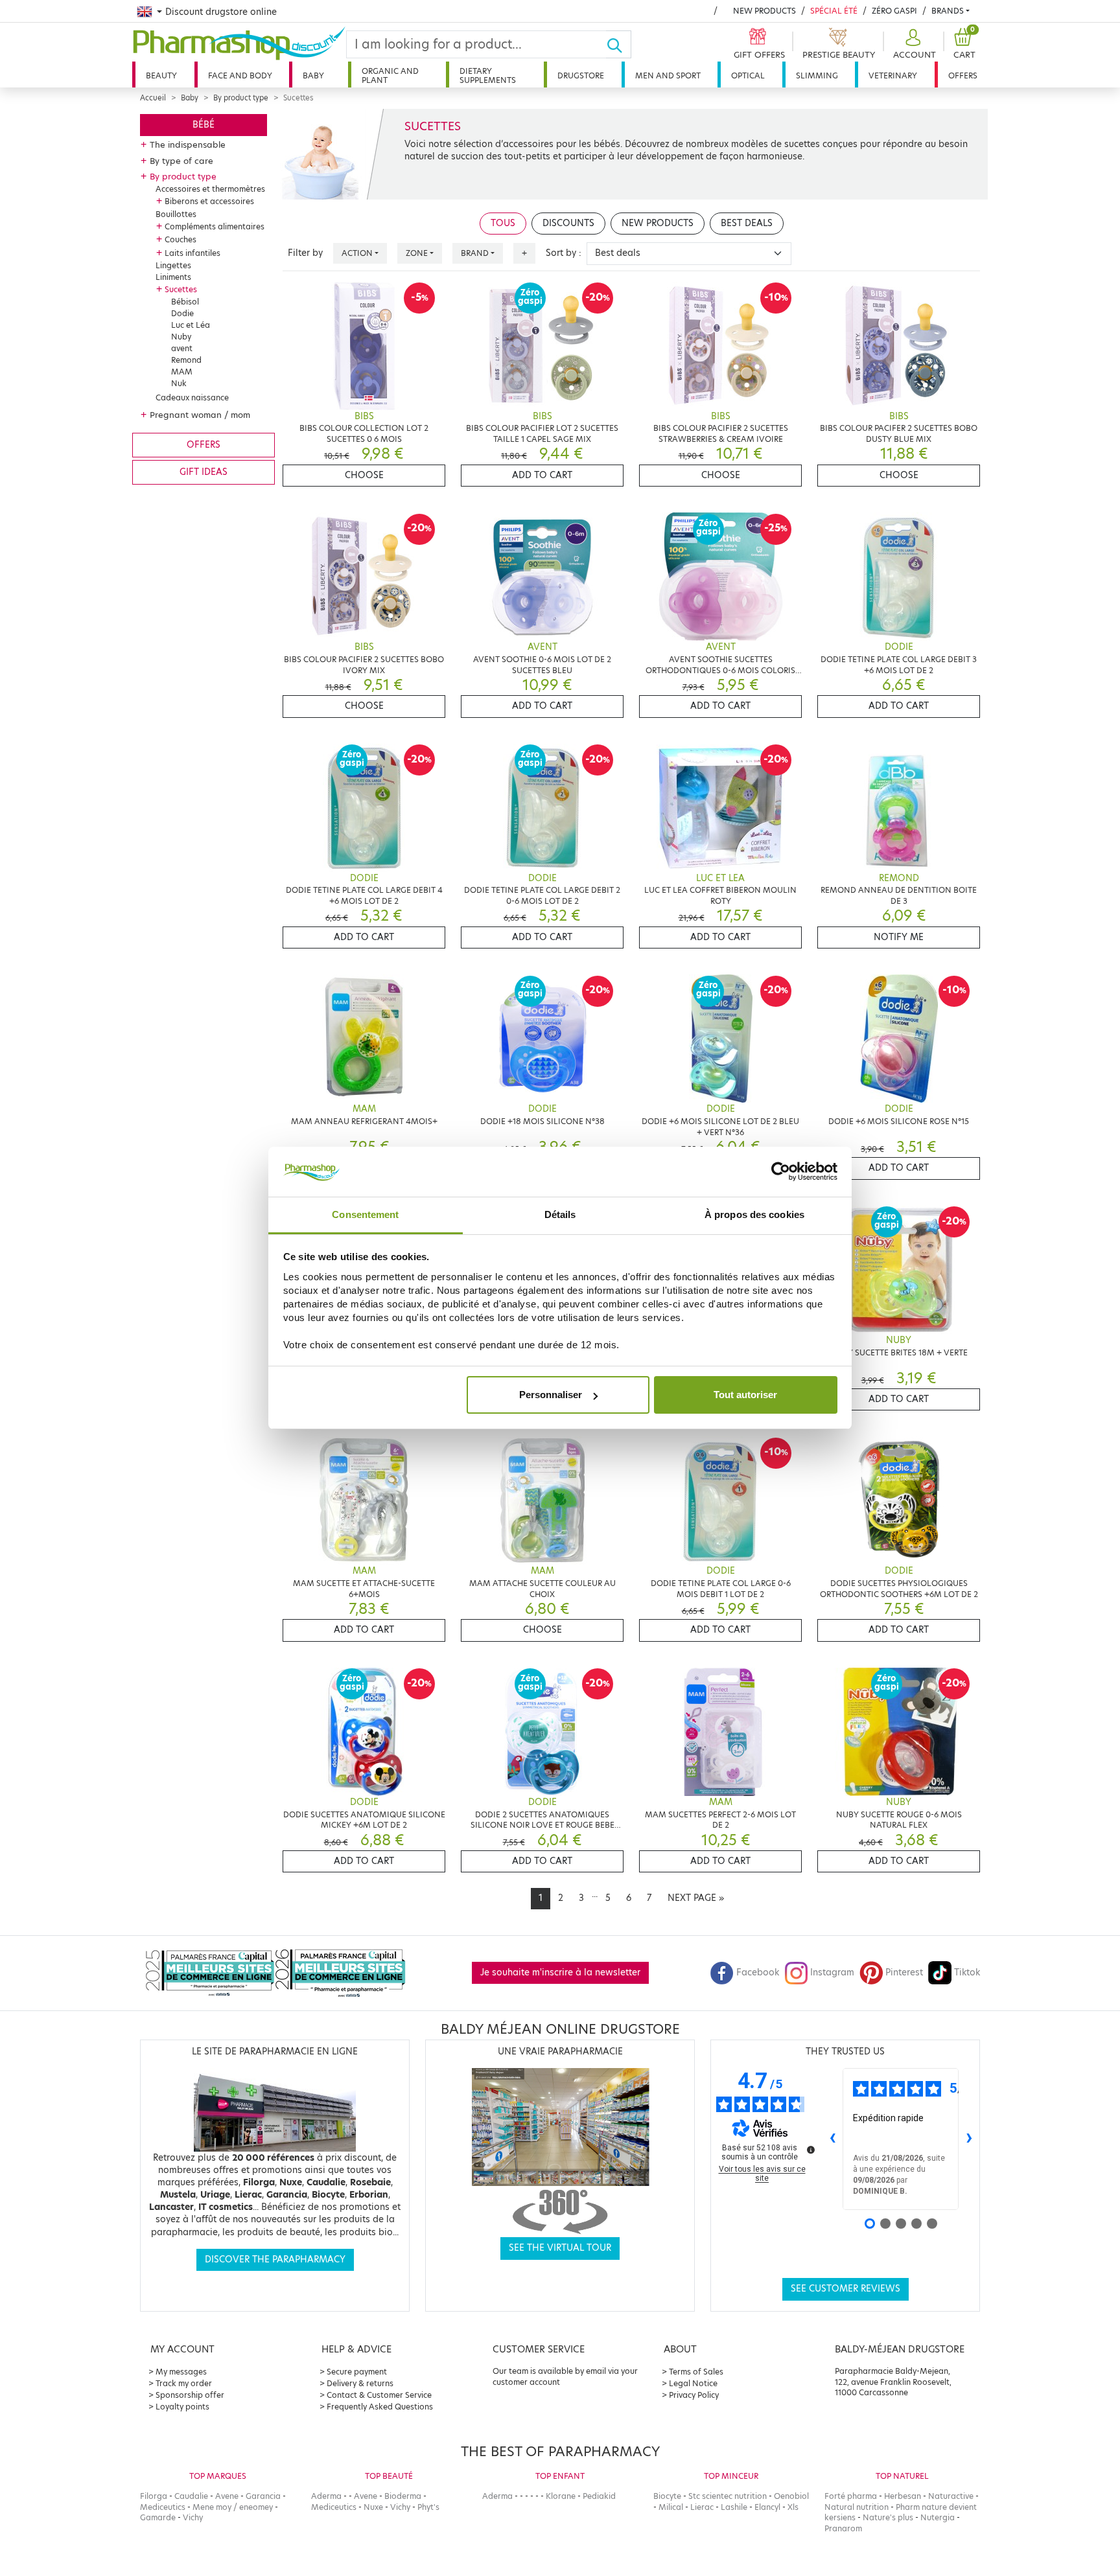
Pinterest (904, 1972)
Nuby (181, 337)
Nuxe (373, 2507)
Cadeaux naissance (192, 397)
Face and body (240, 75)
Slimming (817, 75)
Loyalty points (182, 2407)
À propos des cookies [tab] (754, 1214)
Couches (181, 239)
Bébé (204, 125)
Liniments (173, 277)
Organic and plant (390, 75)
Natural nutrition (857, 2507)
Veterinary (893, 75)
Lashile (734, 2507)
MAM (182, 372)
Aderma (326, 2496)
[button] (913, 44)
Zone (417, 253)
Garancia (263, 2496)
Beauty (161, 75)
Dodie (182, 313)
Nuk (179, 383)
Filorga (154, 2496)
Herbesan (903, 2496)
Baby (313, 75)
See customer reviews (846, 2289)
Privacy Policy (694, 2395)
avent (182, 348)
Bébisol (185, 302)
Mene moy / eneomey (233, 2507)
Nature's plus (888, 2517)
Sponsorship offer (190, 2395)
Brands (948, 11)
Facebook (758, 1972)
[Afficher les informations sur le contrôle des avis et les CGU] (811, 2150)
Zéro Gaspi (894, 11)
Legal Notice (693, 2383)
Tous (503, 223)
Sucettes (181, 289)
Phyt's (428, 2507)
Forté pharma (851, 2496)
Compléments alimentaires (215, 226)
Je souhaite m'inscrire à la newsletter (560, 1972)
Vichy (193, 2517)
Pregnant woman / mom (200, 415)
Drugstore (581, 75)
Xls (793, 2507)
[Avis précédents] (832, 2139)
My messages (181, 2372)
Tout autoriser (745, 1395)
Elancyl (767, 2507)
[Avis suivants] (969, 2139)
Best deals (747, 223)
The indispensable (188, 144)
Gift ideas (204, 472)
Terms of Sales (696, 2372)
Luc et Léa (191, 325)
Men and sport (668, 75)
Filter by (305, 253)
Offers (963, 75)
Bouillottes (176, 214)
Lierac (702, 2507)
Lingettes (173, 265)
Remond (186, 360)
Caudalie (191, 2496)
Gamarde (158, 2517)
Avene (227, 2496)
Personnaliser (551, 1395)
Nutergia (938, 2517)
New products (764, 11)
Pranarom (843, 2528)
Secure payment (357, 2372)
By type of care (181, 161)
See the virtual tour (560, 2248)
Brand (475, 253)
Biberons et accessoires (209, 201)
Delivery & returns (360, 2383)
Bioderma (403, 2496)
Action (357, 253)
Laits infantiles (192, 253)
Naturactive (951, 2496)
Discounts (568, 223)
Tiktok (967, 1972)
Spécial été (834, 11)
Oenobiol (791, 2496)
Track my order (184, 2383)
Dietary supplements (488, 75)
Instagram (832, 1972)
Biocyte (667, 2496)
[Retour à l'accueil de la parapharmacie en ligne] (239, 43)
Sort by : (564, 253)
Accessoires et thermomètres (210, 189)
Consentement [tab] (365, 1214)
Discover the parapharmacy (275, 2260)
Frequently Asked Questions (380, 2407)
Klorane (561, 2496)
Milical (671, 2507)
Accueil (153, 98)
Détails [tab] (560, 1214)
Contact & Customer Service (379, 2395)
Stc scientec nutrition (728, 2496)
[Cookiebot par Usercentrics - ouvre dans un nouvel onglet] (781, 1172)
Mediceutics (163, 2507)
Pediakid (599, 2496)
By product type (241, 98)
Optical (748, 75)
